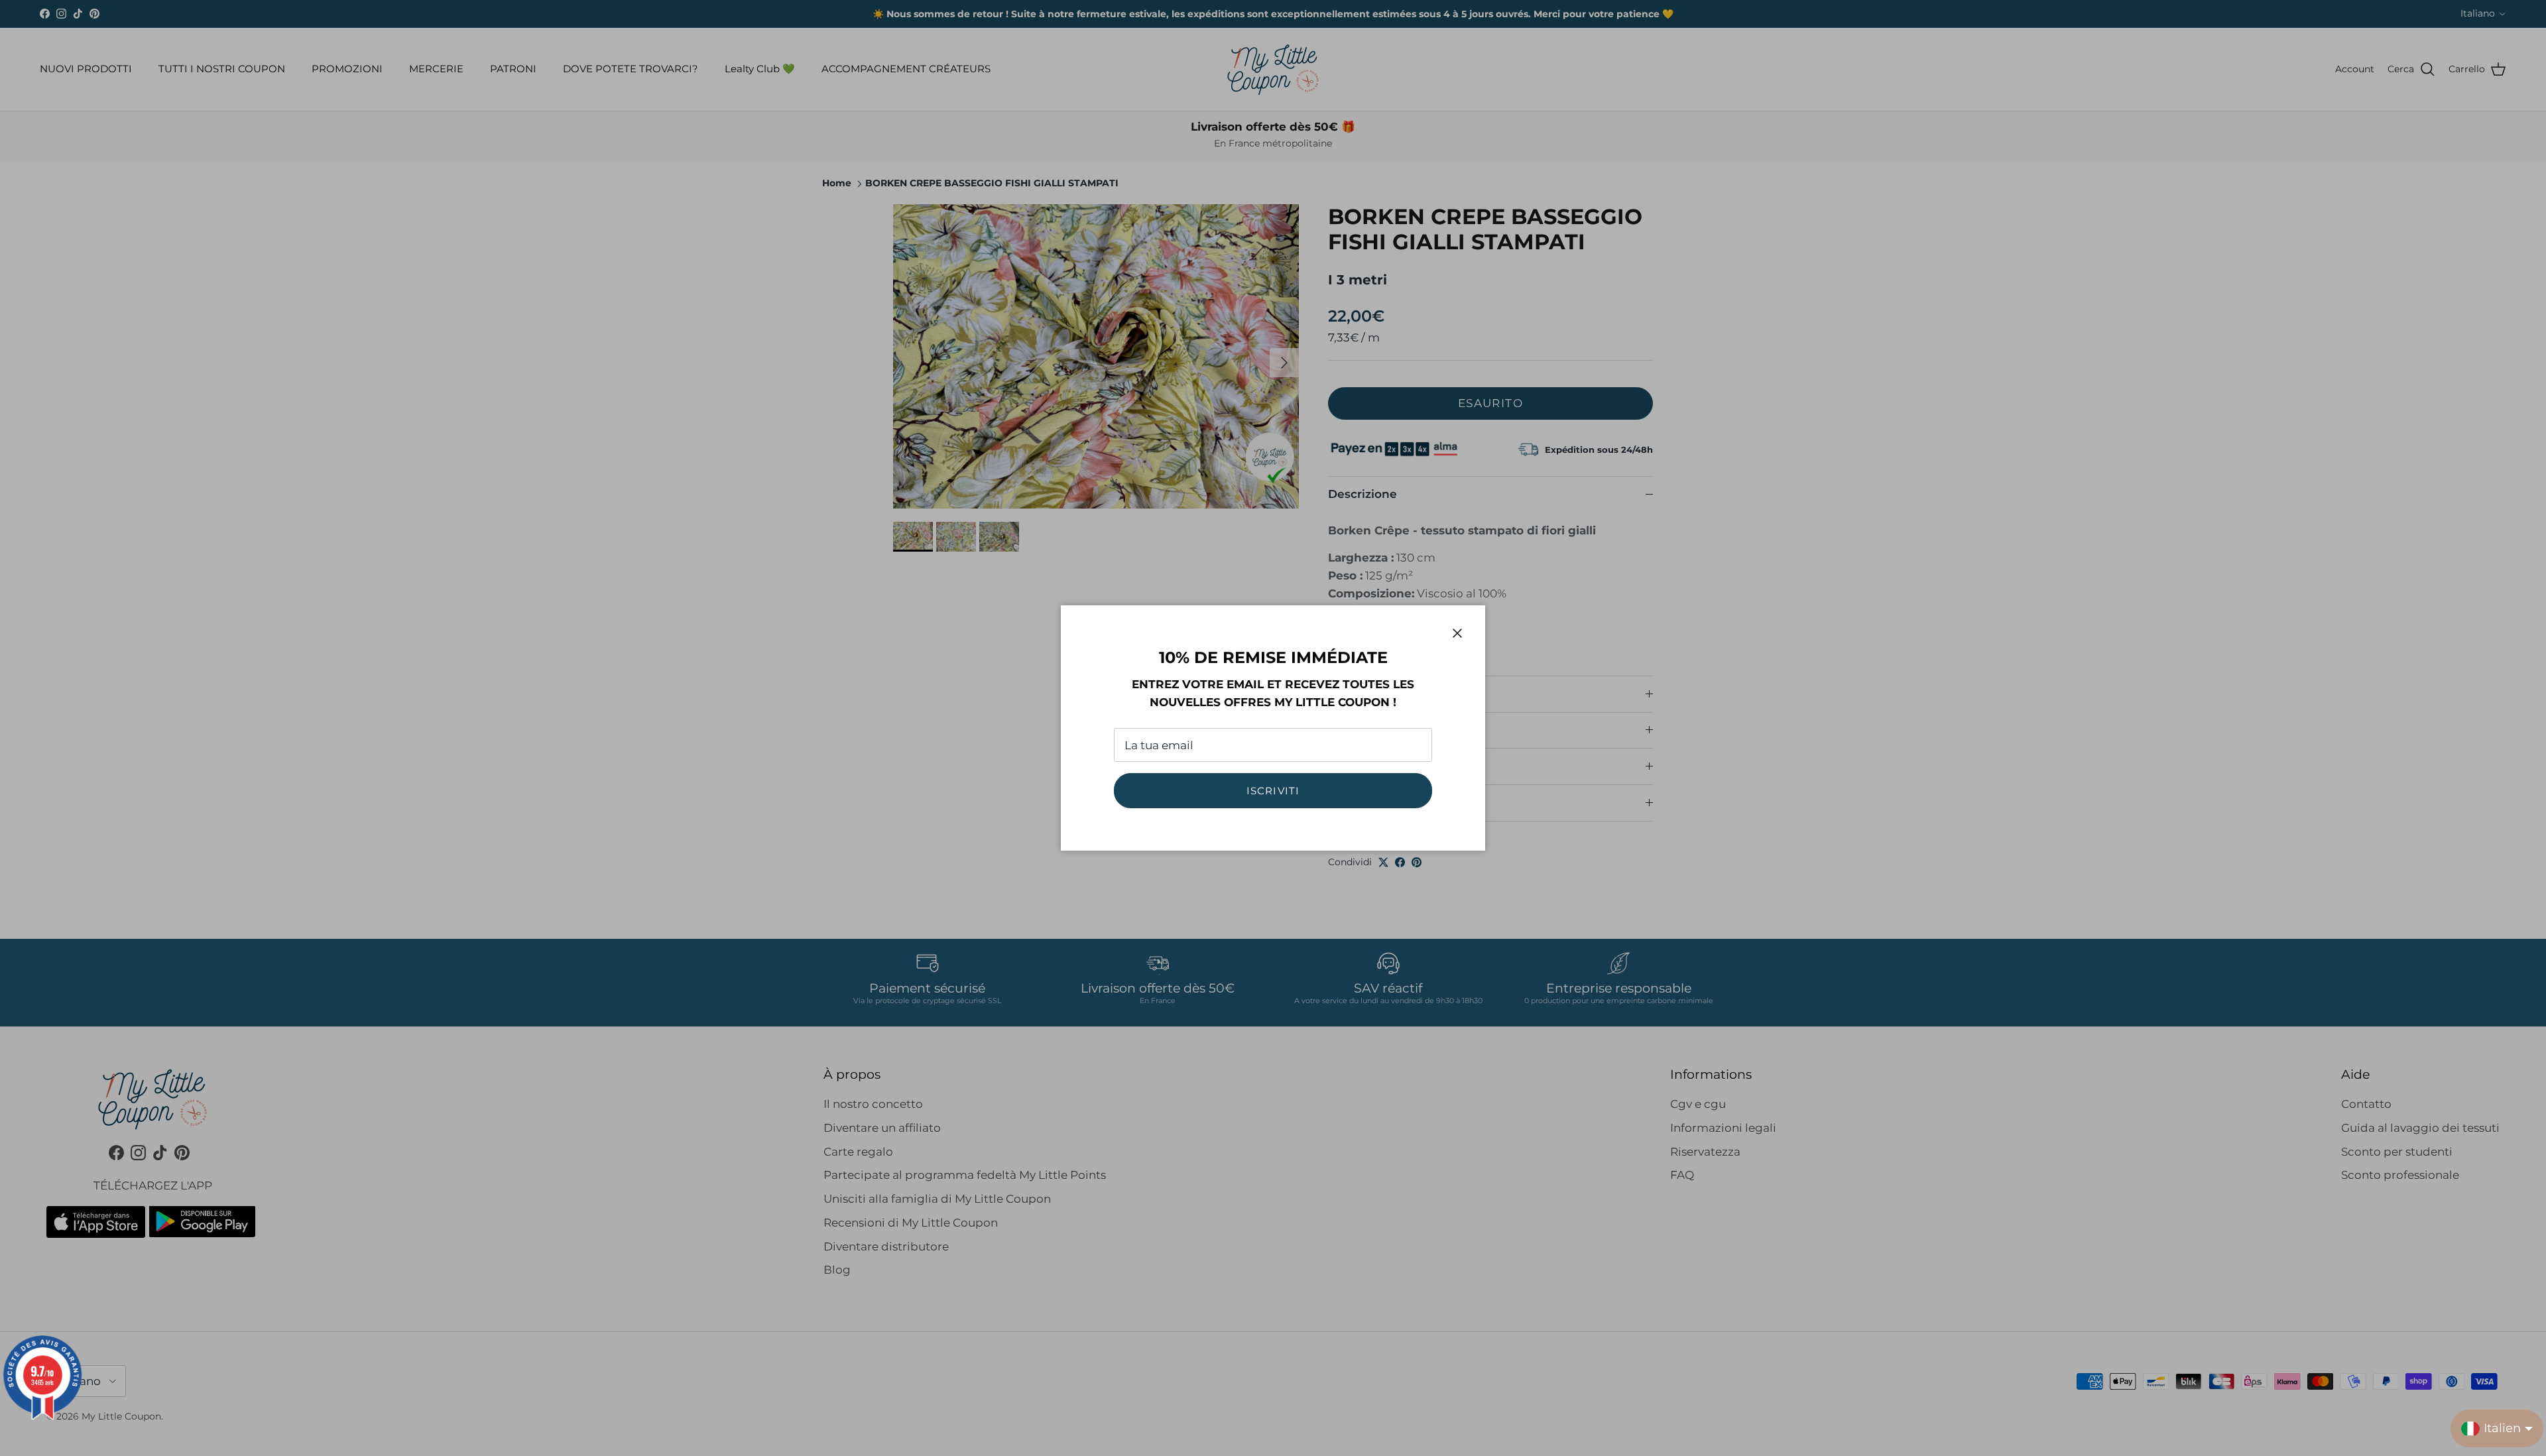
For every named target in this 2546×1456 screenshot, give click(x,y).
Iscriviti (1273, 791)
